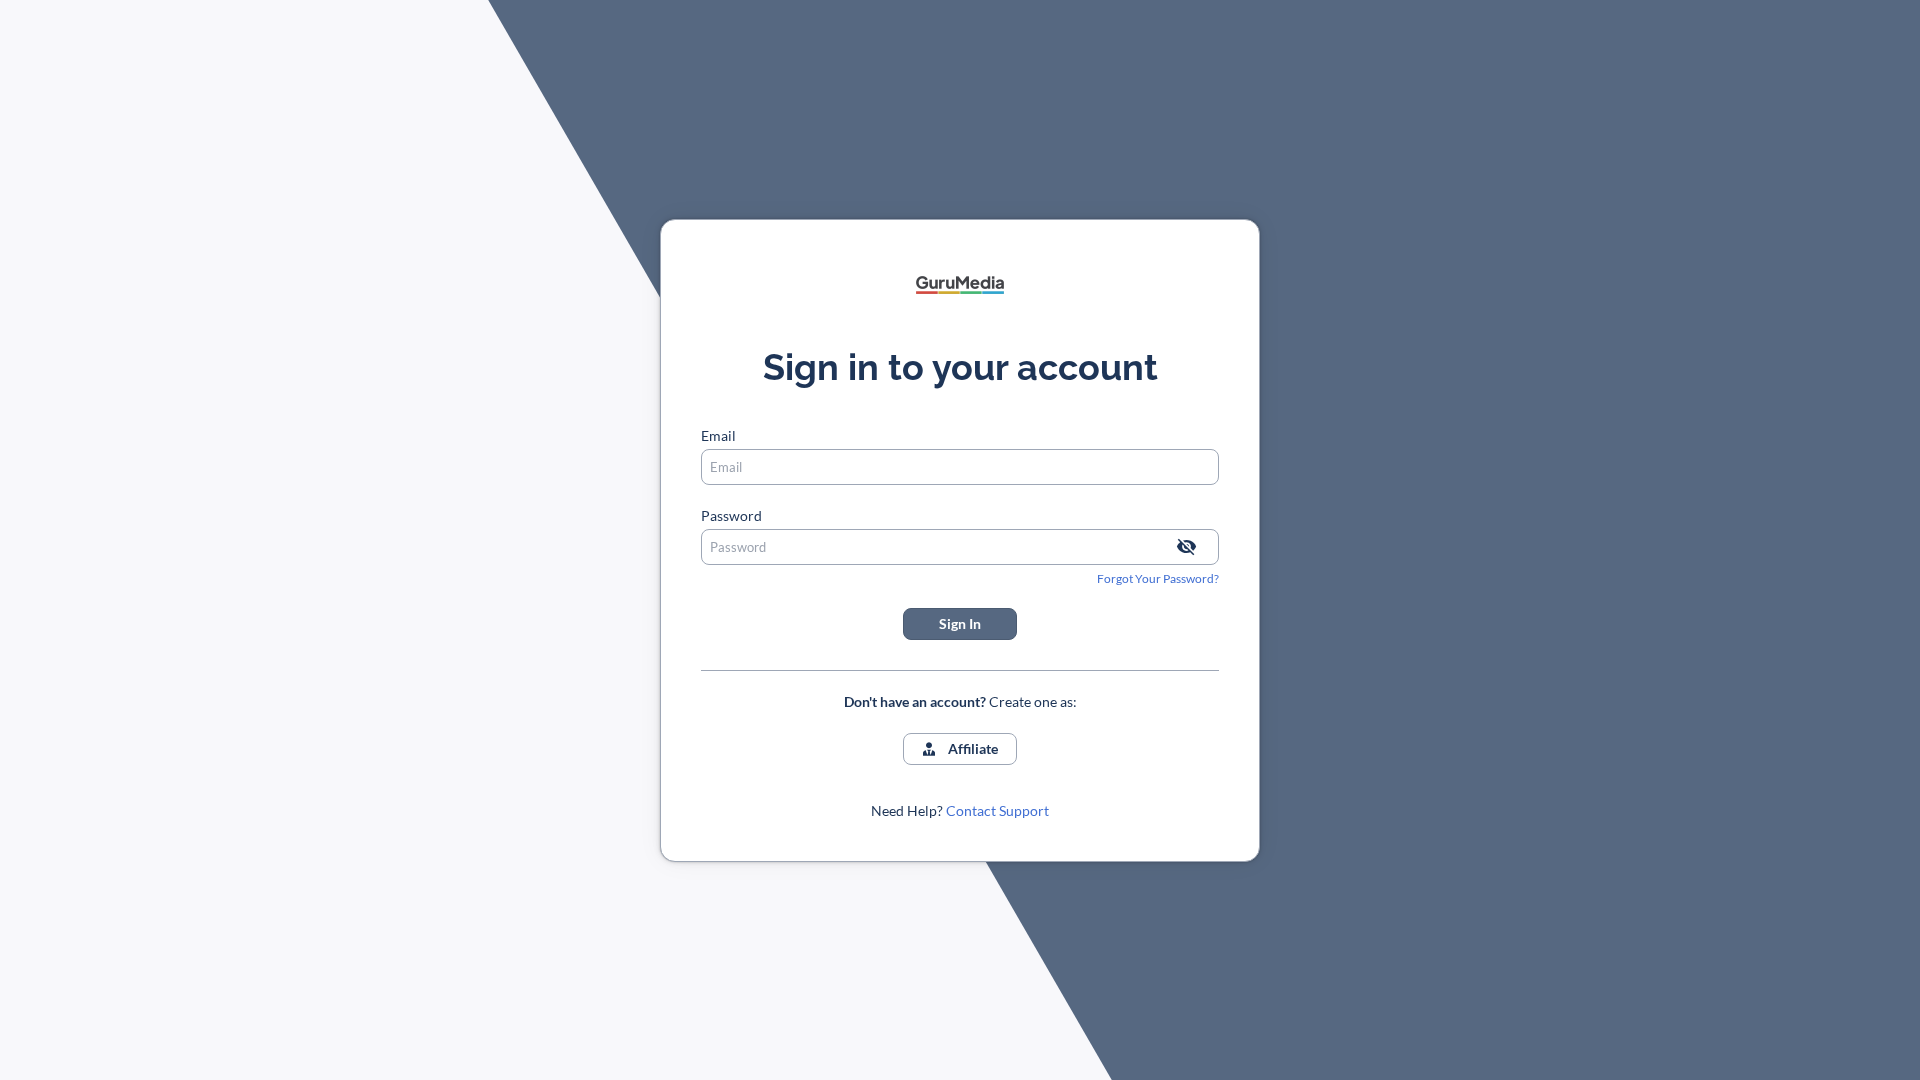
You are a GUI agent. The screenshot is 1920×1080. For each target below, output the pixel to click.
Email (718, 435)
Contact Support (997, 810)
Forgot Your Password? (1158, 578)
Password (731, 515)
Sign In (960, 623)
